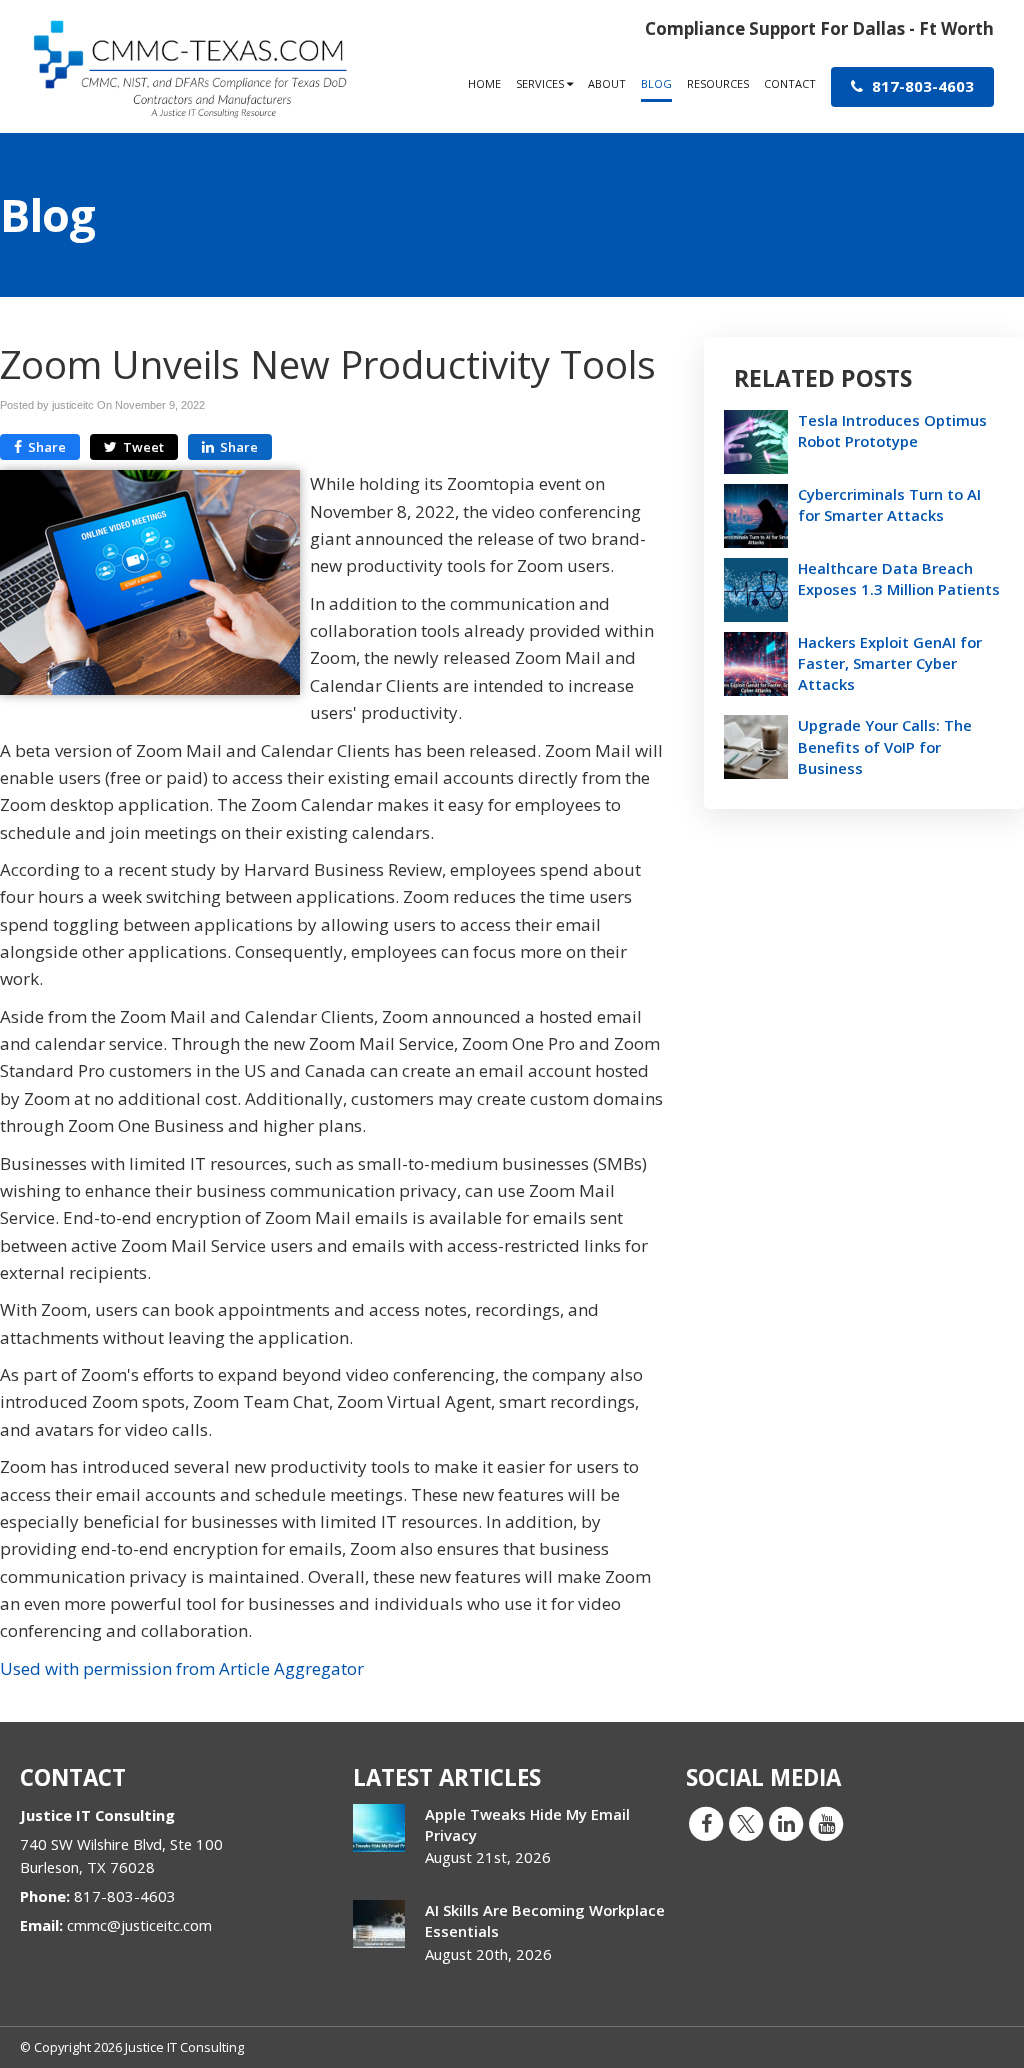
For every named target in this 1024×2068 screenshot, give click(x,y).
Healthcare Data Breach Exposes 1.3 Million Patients (899, 578)
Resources (718, 83)
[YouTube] (826, 1823)
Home (484, 83)
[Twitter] (746, 1823)
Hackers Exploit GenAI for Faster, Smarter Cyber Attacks (890, 663)
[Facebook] (706, 1823)
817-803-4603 (921, 86)
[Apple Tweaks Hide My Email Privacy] (379, 1828)
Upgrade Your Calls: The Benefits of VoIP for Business (885, 746)
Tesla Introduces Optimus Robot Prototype (892, 430)
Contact (790, 83)
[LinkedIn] (786, 1823)
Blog (656, 83)
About (607, 83)
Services (541, 83)
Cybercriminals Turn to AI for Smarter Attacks (889, 504)
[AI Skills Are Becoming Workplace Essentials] (379, 1924)
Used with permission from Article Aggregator (182, 1668)
